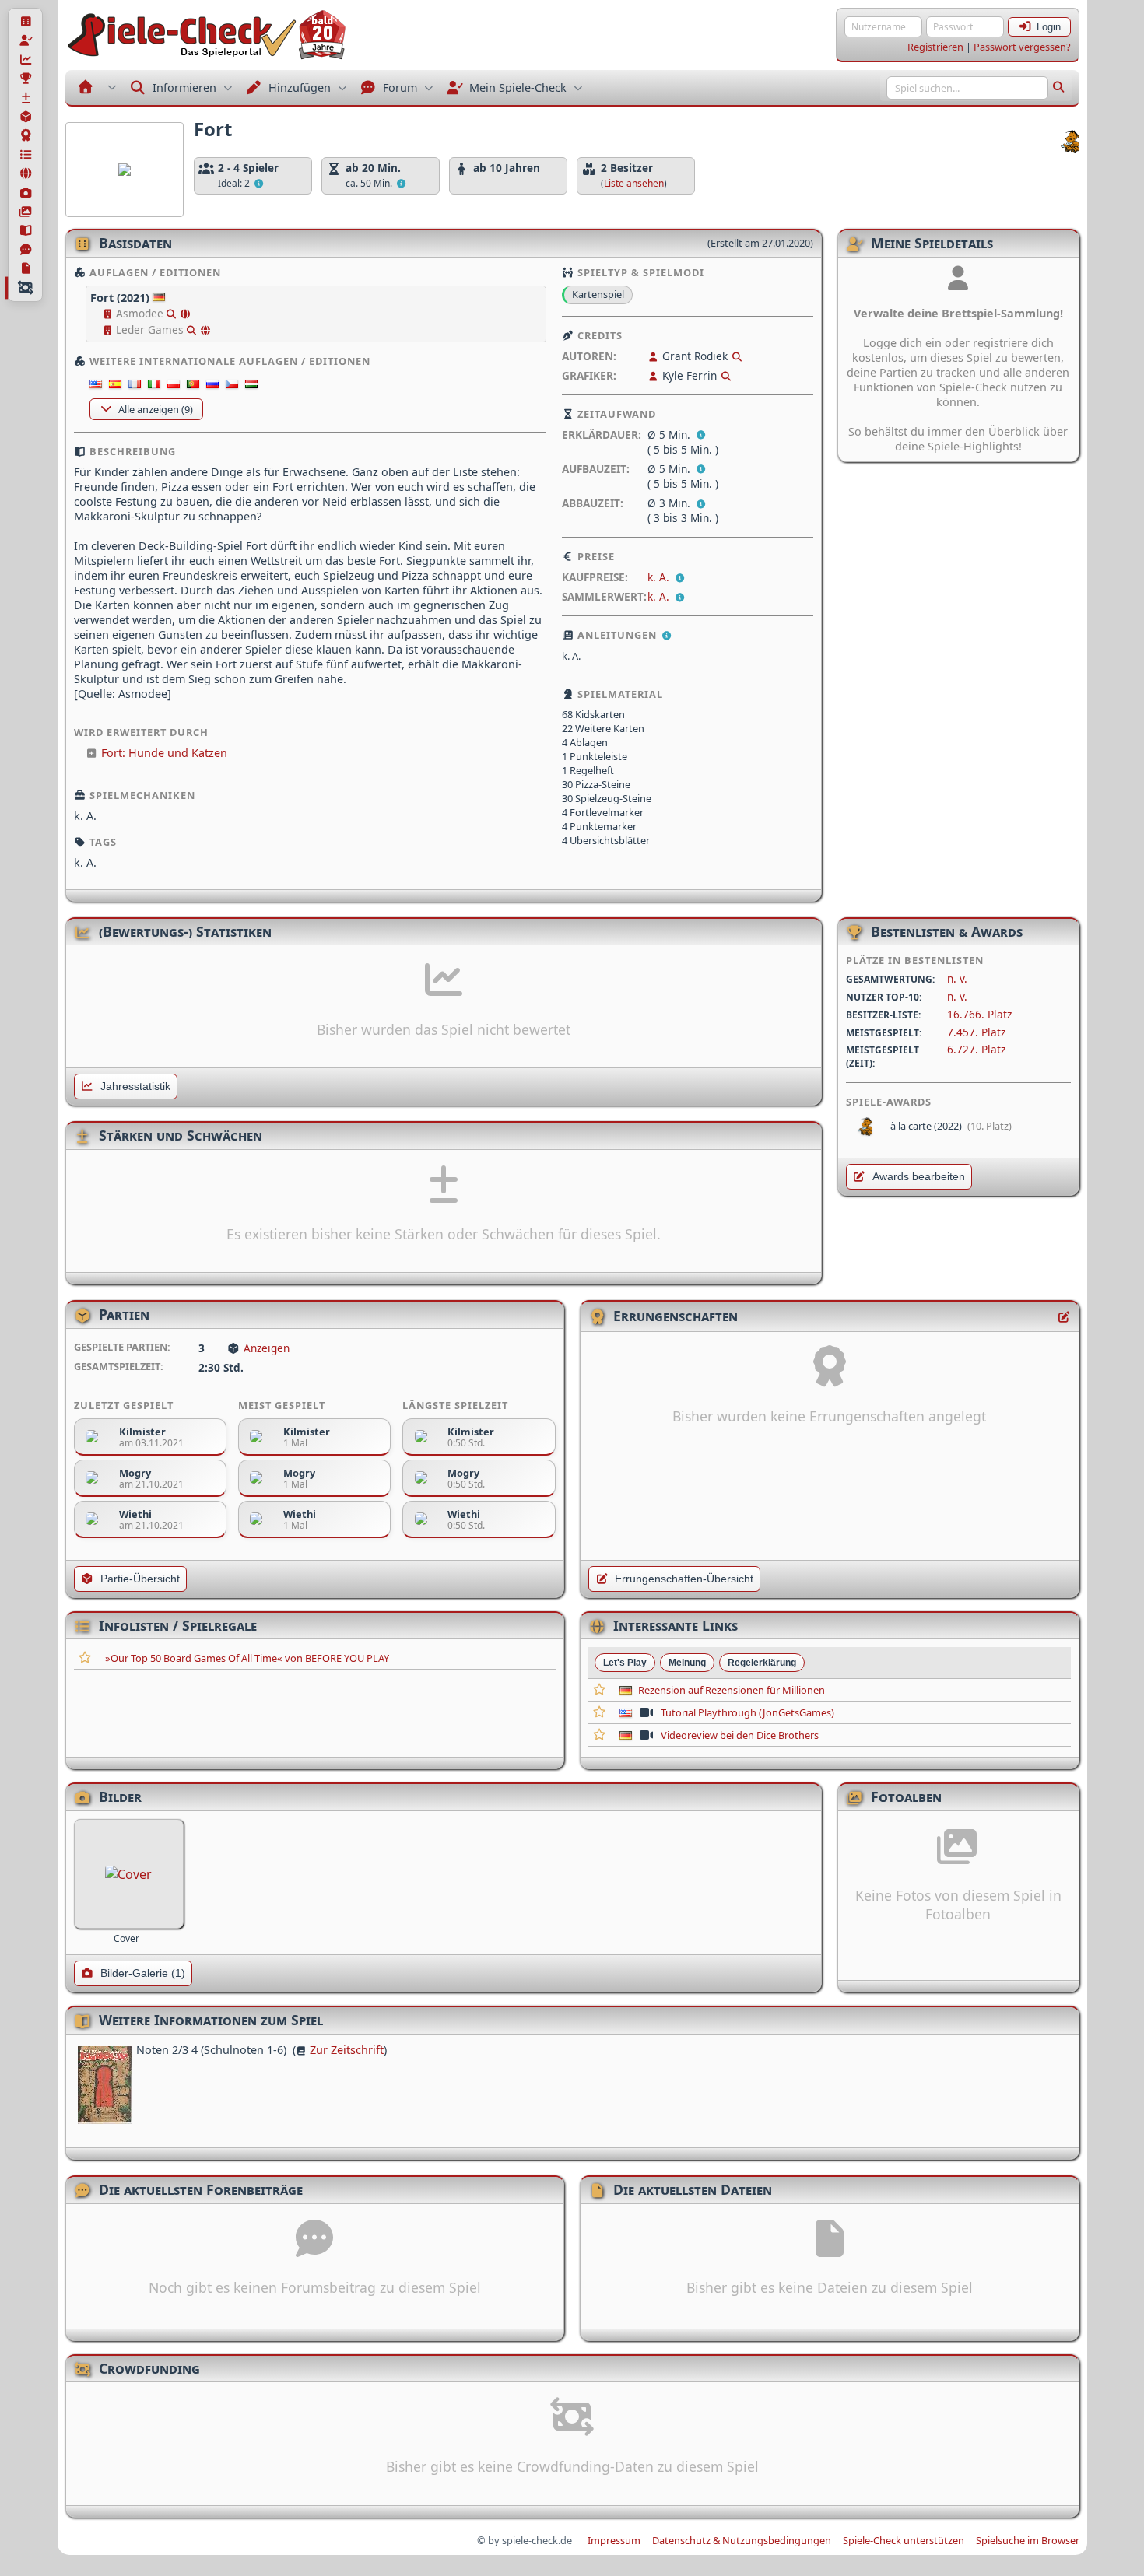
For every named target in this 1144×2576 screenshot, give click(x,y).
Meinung (687, 1663)
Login (1049, 27)
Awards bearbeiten (919, 1177)
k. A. (660, 577)
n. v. (957, 978)
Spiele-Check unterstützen (904, 2540)
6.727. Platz (976, 1049)
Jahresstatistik (135, 1086)
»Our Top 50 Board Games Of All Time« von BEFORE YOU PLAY (247, 1658)
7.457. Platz (976, 1032)
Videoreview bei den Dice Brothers (740, 1735)
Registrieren (935, 47)
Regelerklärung (762, 1663)
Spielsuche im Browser (1028, 2540)
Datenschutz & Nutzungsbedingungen (742, 2540)
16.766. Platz (979, 1014)
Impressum (614, 2540)
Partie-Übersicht (140, 1579)
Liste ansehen (634, 183)
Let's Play (625, 1663)
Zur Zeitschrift (347, 2050)
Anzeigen (267, 1348)
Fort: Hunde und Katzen (164, 753)
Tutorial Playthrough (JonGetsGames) (747, 1712)
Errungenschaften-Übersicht (684, 1579)
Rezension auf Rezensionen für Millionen (732, 1690)
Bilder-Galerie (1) (143, 1973)
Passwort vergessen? (1022, 47)
